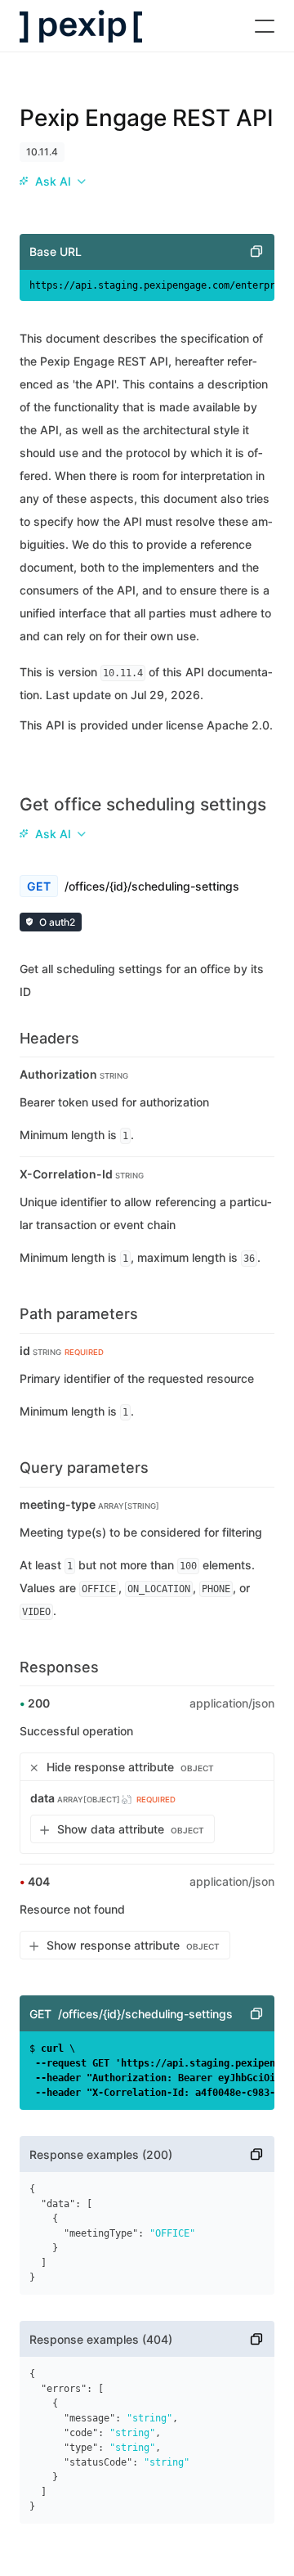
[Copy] (256, 252)
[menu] (52, 182)
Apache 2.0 (238, 725)
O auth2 (57, 922)
